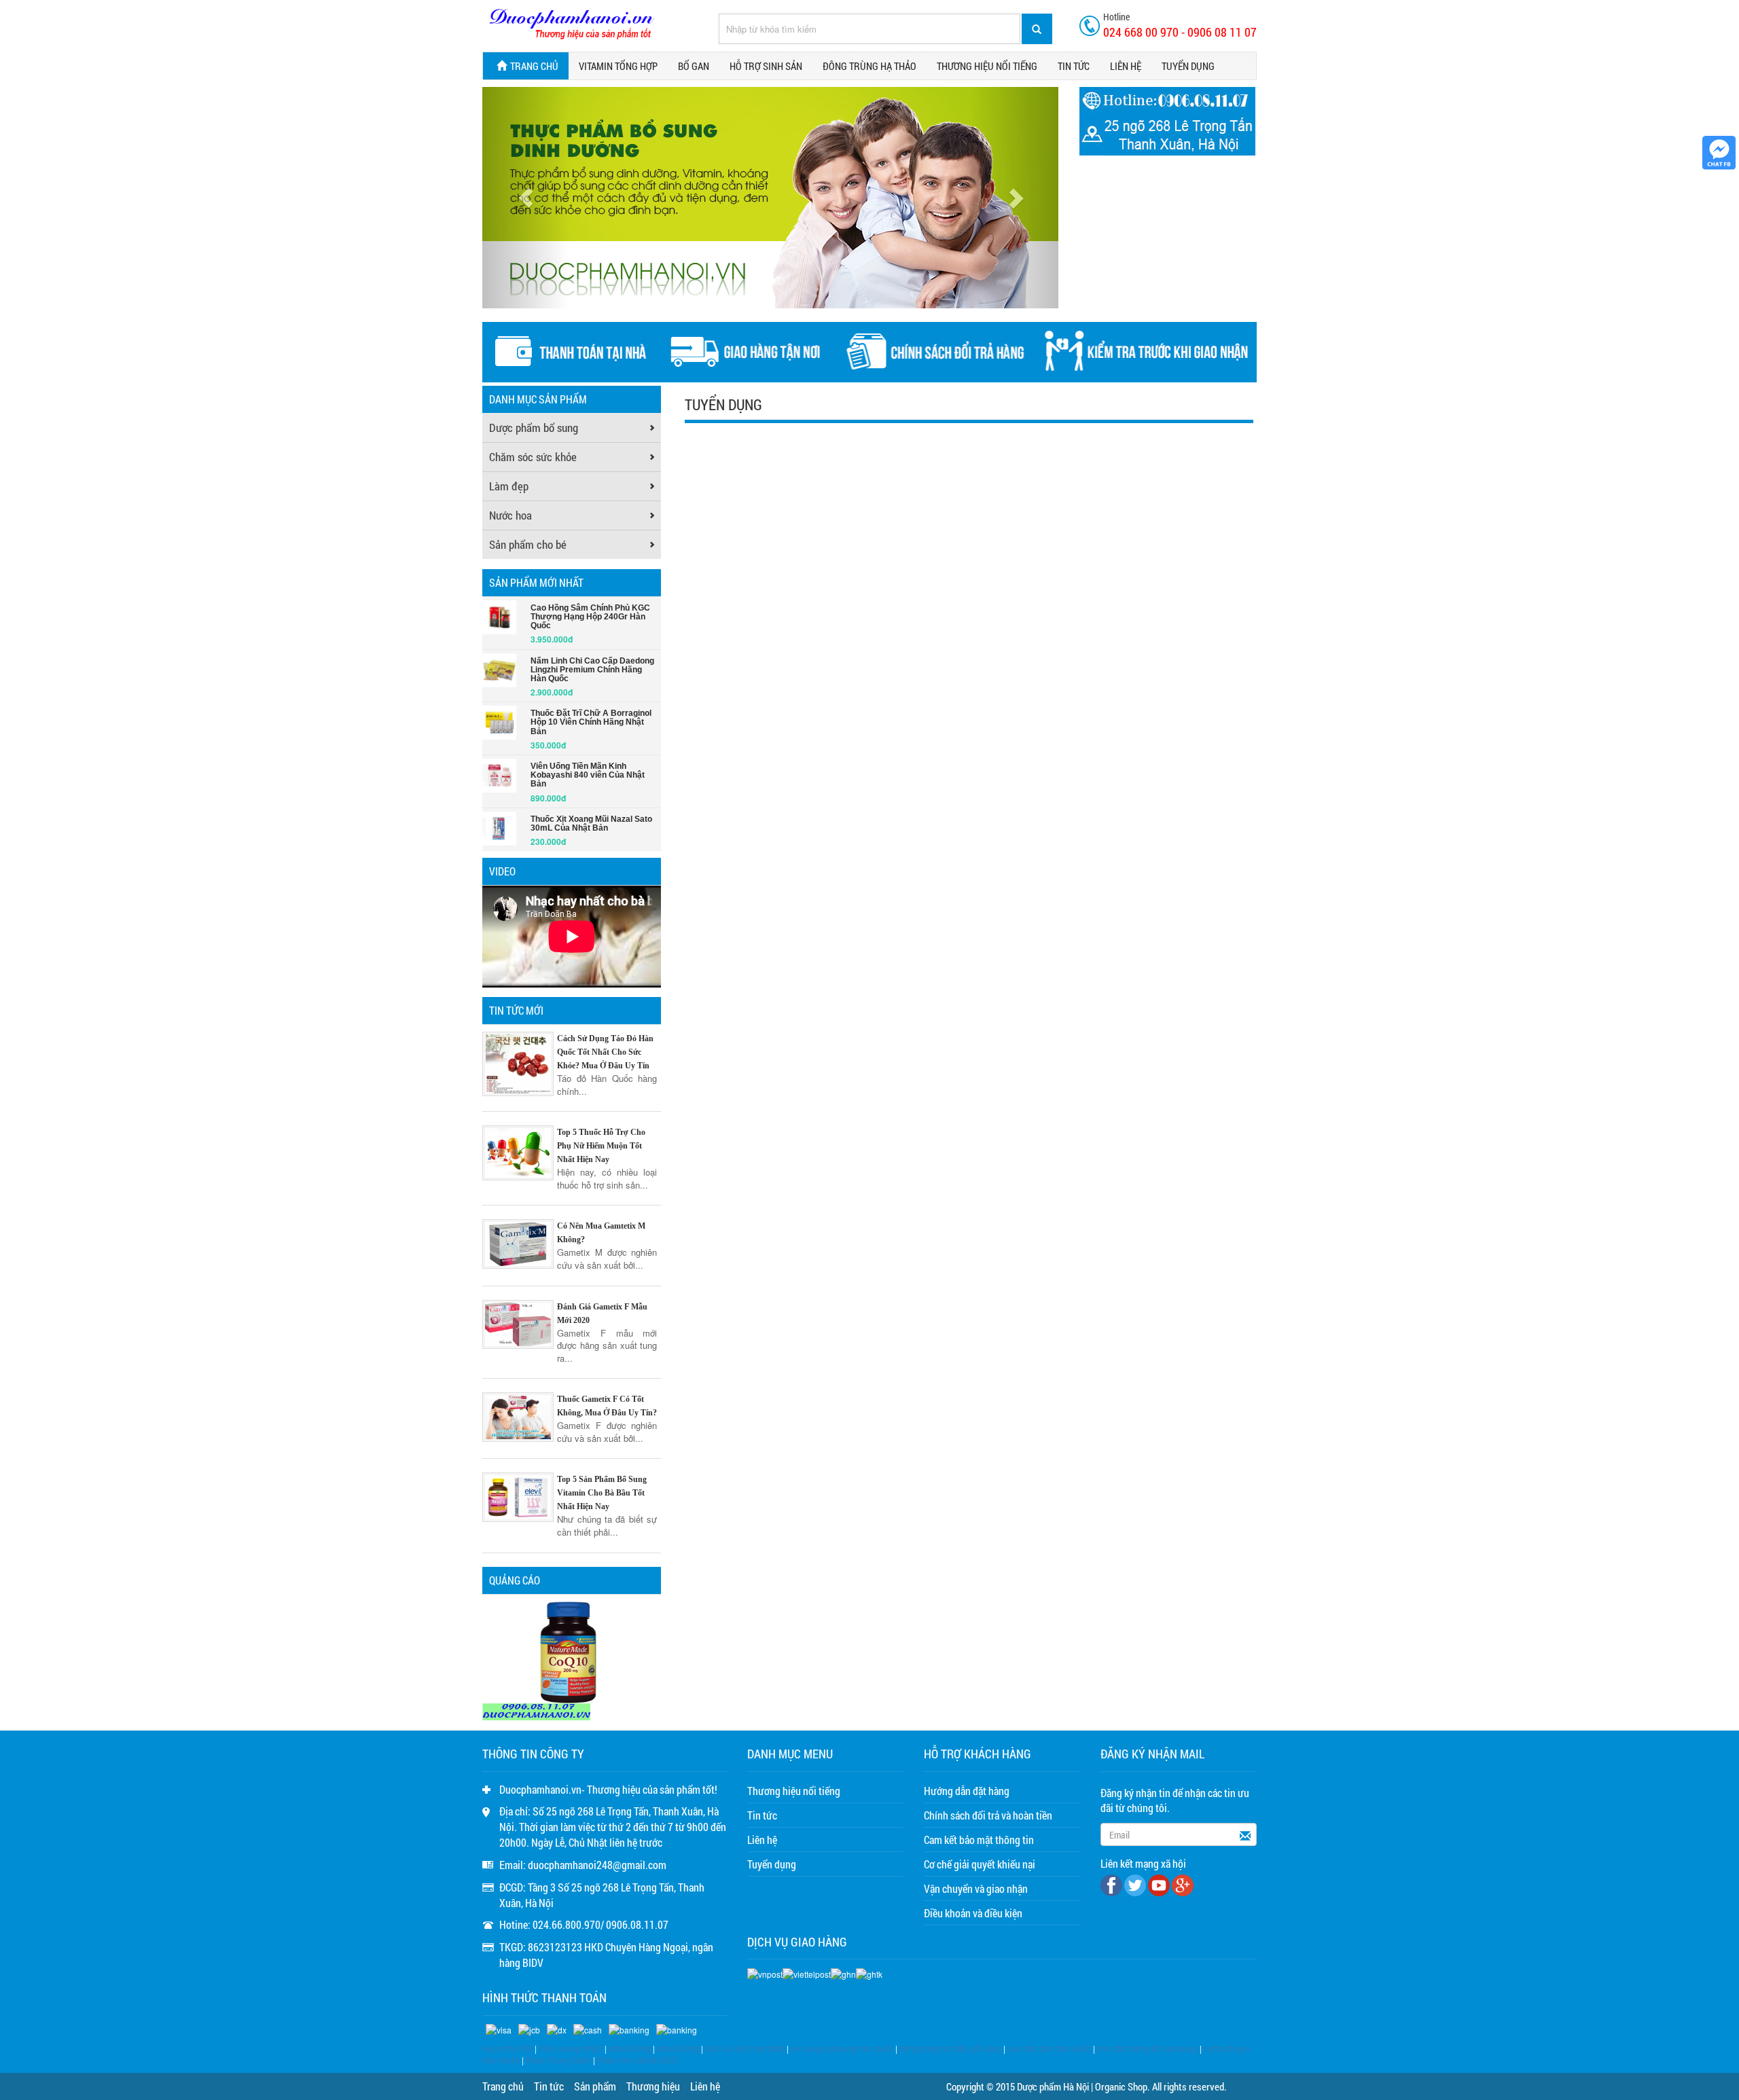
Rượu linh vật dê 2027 (638, 2060)
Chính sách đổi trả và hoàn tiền (988, 1815)
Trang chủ (534, 66)
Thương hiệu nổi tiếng (987, 66)
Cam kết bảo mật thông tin (979, 1840)
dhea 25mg (630, 2048)
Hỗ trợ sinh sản (766, 66)
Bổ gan (694, 66)
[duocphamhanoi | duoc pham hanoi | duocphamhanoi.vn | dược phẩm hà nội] (571, 24)
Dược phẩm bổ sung (534, 428)
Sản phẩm (595, 2086)
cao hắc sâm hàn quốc (1049, 2048)
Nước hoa (510, 515)
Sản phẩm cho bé (528, 544)
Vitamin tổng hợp (618, 66)
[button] (525, 198)
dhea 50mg (678, 2048)
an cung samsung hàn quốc (842, 2048)
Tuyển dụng (1188, 66)
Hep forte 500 (507, 2048)
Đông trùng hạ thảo (869, 66)
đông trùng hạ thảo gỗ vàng (950, 2048)
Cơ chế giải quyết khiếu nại (980, 1864)
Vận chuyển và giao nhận (976, 1888)
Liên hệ (1126, 66)
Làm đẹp (509, 486)
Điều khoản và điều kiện (973, 1913)
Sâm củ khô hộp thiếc (745, 2048)
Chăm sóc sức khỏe (533, 457)
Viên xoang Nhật (570, 2048)
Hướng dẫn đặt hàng (967, 1791)
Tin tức (1074, 66)
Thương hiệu (653, 2086)
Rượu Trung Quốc (558, 2060)
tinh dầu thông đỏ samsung (1147, 2048)
